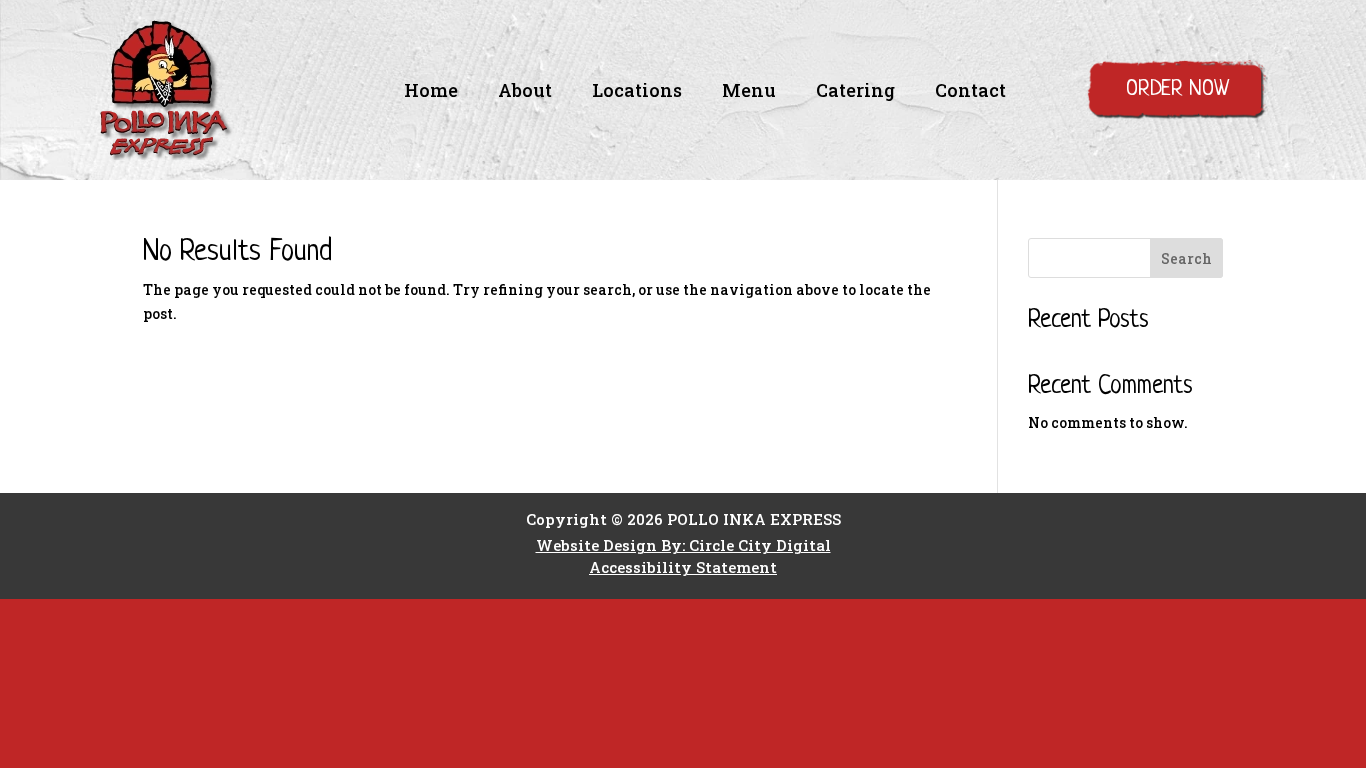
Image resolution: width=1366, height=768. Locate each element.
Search (1186, 258)
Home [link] (431, 92)
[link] (165, 154)
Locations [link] (637, 92)
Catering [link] (855, 92)
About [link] (525, 92)
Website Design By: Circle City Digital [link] (683, 545)
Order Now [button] (1177, 89)
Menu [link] (749, 92)
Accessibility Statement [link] (683, 567)
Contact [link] (970, 92)
